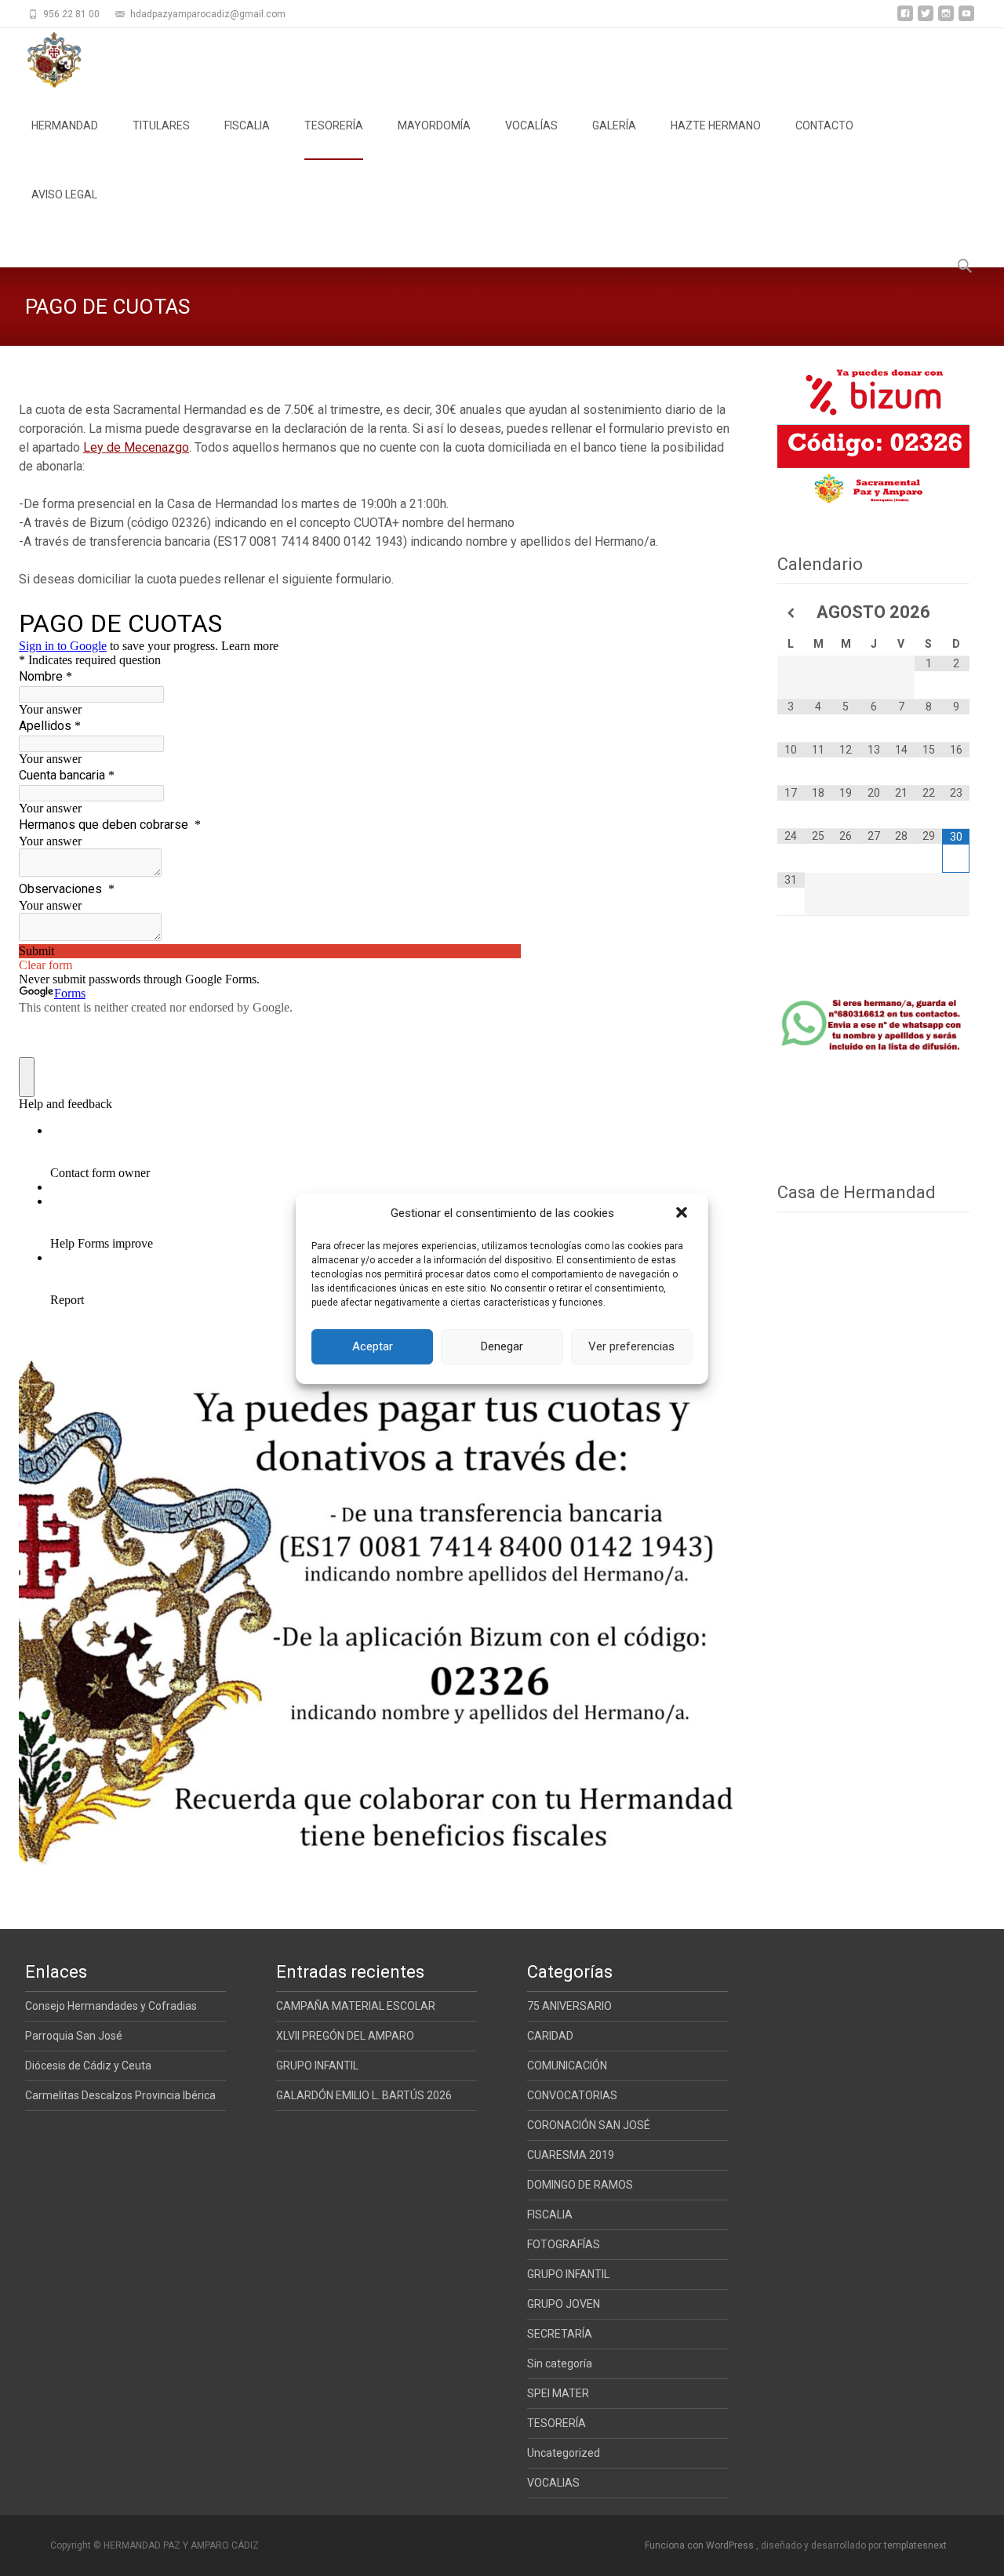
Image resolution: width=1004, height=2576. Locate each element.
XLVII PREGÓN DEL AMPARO (345, 2036)
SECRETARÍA (560, 2334)
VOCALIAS (553, 2483)
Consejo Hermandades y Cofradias (111, 2006)
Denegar (502, 1346)
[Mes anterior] (791, 613)
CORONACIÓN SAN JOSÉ (589, 2125)
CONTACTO (824, 125)
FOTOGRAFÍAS (564, 2244)
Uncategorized (564, 2453)
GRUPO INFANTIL (317, 2066)
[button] (683, 1214)
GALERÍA (614, 125)
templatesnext (915, 2545)
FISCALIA (247, 125)
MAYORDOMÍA (434, 125)
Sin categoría (560, 2363)
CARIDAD (550, 2036)
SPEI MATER (558, 2393)
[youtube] (966, 19)
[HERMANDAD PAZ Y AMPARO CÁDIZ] (41, 60)
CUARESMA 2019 (571, 2155)
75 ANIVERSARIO (569, 2006)
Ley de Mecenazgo (136, 447)
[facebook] (905, 19)
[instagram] (946, 19)
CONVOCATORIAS (572, 2095)
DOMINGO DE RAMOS (580, 2185)
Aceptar (373, 1346)
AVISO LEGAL (64, 194)
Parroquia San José (74, 2036)
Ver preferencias (631, 1346)
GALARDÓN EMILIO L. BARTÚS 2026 (364, 2095)
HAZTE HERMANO (716, 125)
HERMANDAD (65, 125)
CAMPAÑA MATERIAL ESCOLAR (356, 2006)
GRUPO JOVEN (564, 2304)
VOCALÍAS (531, 125)
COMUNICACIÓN (567, 2066)
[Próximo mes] (956, 613)
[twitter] (926, 19)
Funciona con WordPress (700, 2545)
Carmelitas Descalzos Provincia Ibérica (120, 2095)
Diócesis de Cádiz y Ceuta (88, 2066)
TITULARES (161, 125)
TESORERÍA (334, 125)
